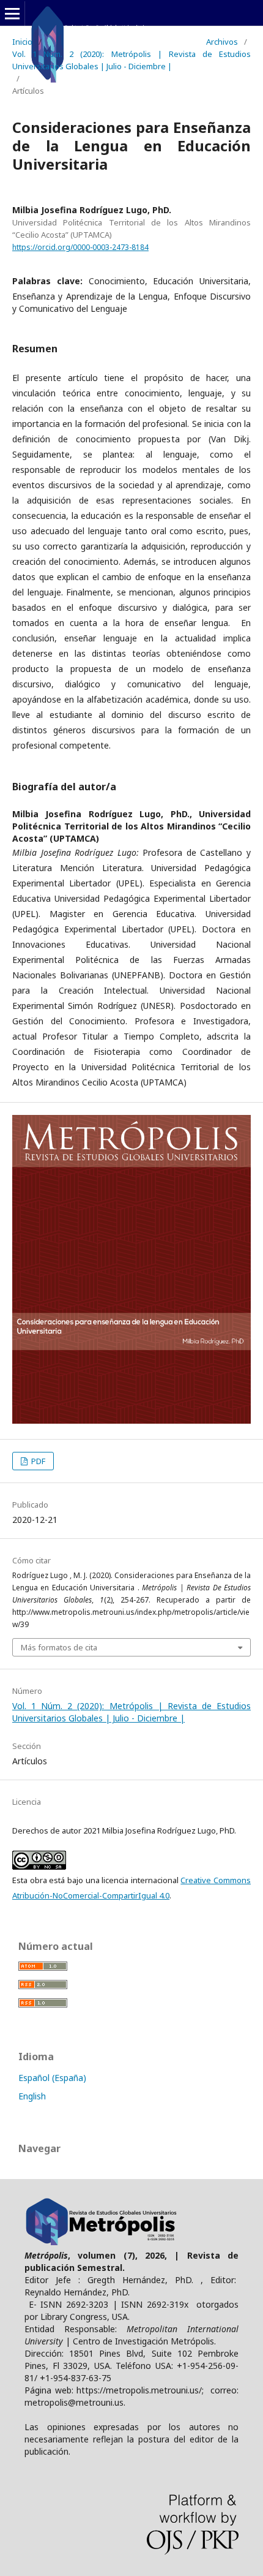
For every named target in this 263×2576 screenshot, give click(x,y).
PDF (37, 1461)
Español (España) (52, 2078)
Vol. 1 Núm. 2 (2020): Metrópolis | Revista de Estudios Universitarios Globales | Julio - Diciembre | (131, 60)
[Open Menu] (12, 13)
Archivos (222, 42)
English (32, 2096)
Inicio (22, 42)
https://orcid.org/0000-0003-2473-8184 (80, 247)
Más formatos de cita (59, 1647)
